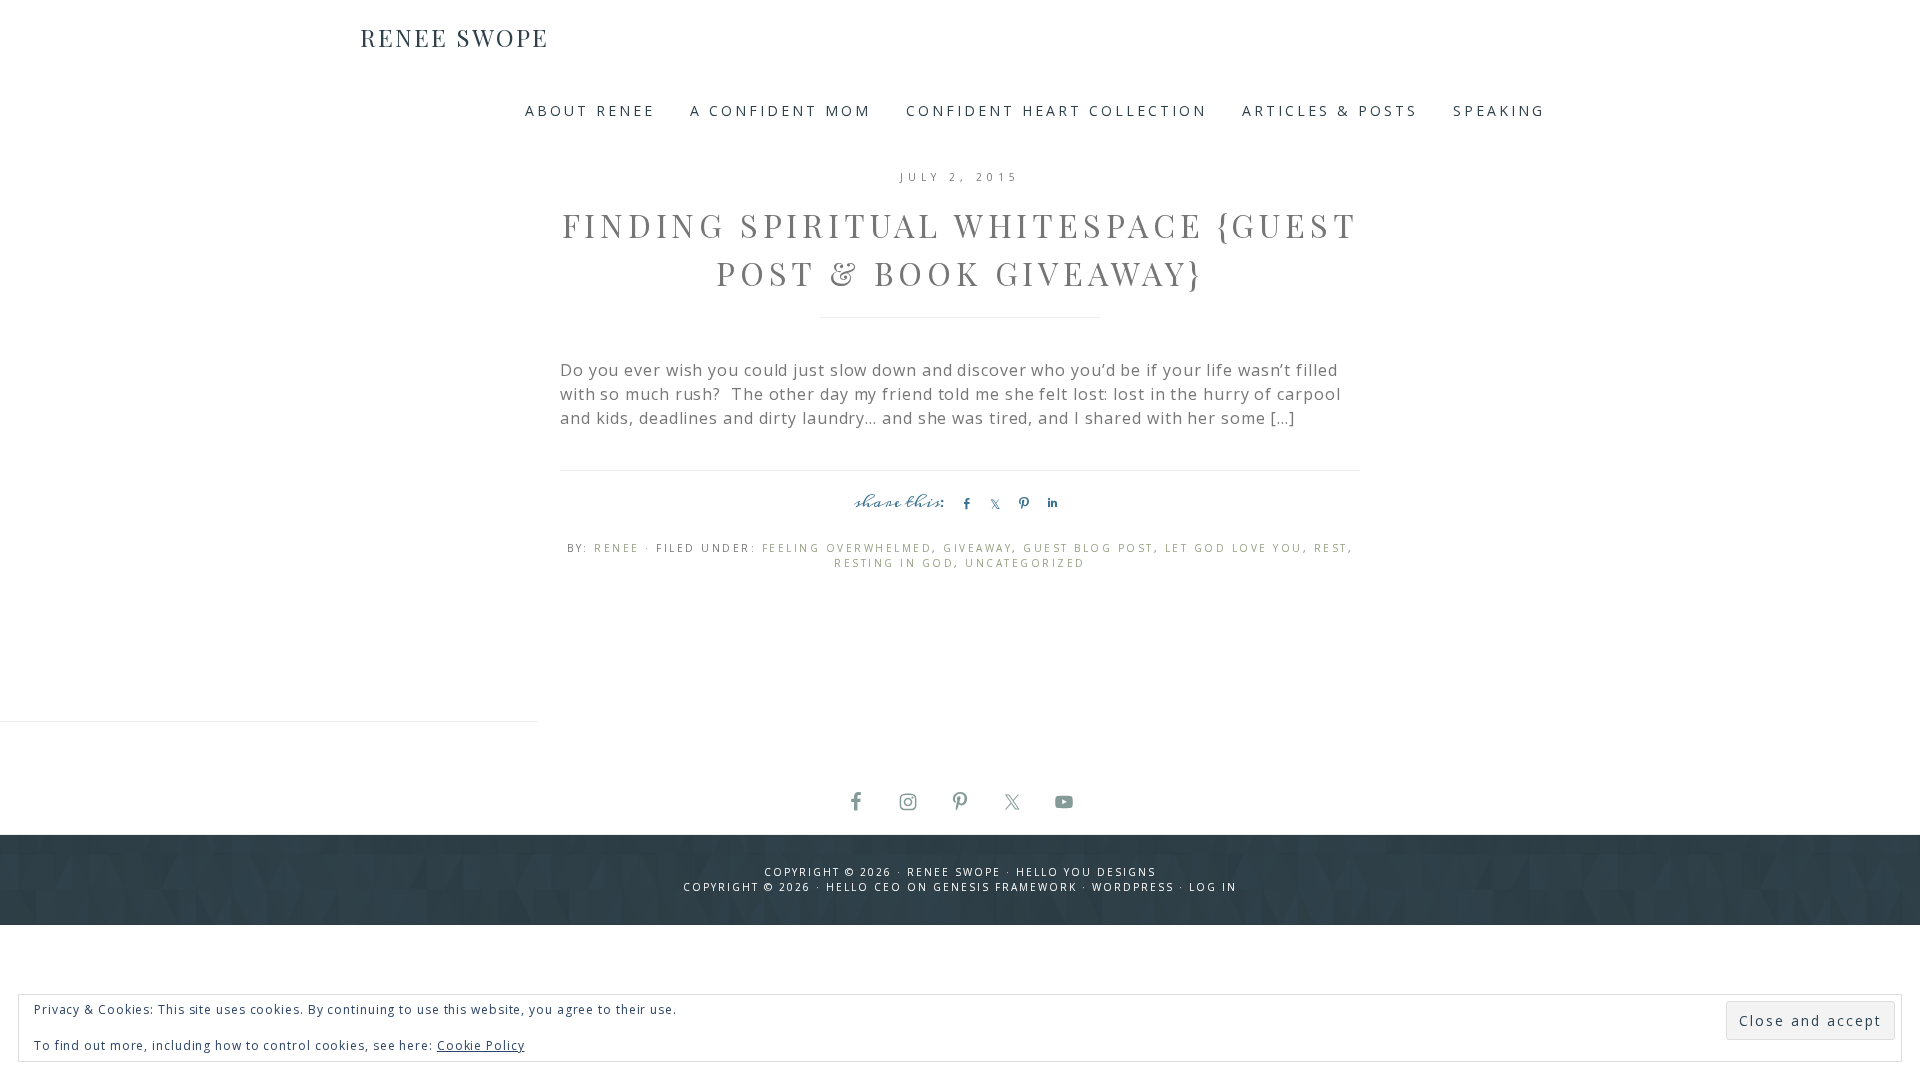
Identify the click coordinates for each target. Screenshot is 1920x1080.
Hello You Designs (1086, 872)
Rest (1331, 548)
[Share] (963, 503)
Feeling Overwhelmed (847, 548)
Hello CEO (864, 887)
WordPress (1133, 887)
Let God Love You (1234, 548)
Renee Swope (454, 37)
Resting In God (894, 563)
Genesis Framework (1005, 887)
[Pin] (1021, 503)
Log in (1213, 887)
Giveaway (977, 548)
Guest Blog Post (1088, 548)
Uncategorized (1025, 563)
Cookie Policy (481, 1045)
